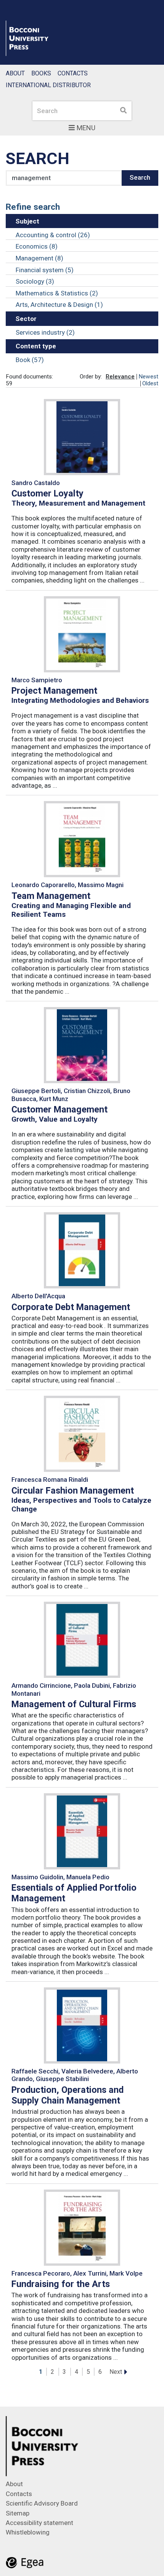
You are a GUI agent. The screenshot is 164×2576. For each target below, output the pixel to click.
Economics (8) (37, 246)
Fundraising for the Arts (61, 2284)
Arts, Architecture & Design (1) (59, 305)
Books (41, 73)
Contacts (73, 73)
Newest (148, 377)
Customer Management (59, 1109)
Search (140, 177)
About (15, 73)
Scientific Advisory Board (42, 2503)
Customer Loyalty (47, 493)
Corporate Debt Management (71, 1307)
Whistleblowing (28, 2532)
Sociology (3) (35, 281)
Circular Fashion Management (73, 1491)
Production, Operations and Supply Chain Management (68, 2095)
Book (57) (30, 360)
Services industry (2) (45, 332)
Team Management (51, 896)
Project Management (54, 691)
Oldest (150, 383)
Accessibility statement (39, 2523)
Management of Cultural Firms (74, 1704)
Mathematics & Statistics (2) (57, 293)
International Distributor (48, 85)
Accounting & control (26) (53, 235)
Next (116, 2372)
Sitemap (18, 2513)
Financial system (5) (45, 270)
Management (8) (39, 258)
